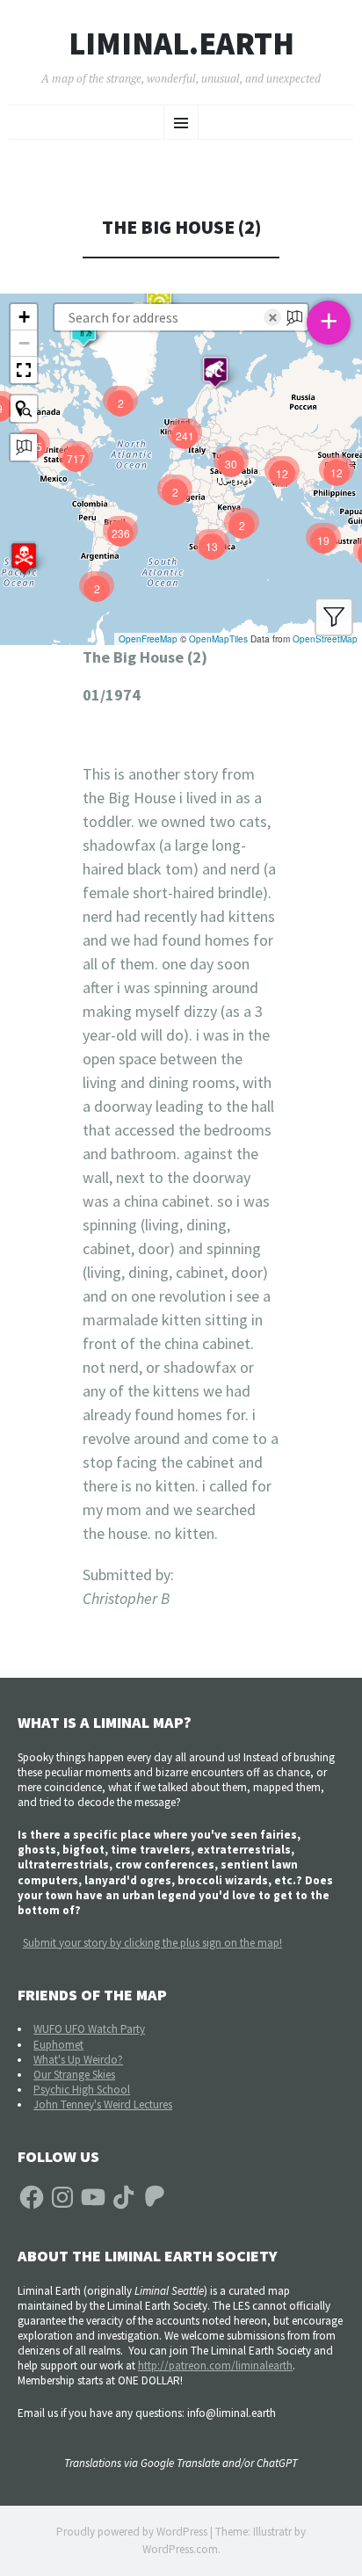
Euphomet (58, 2045)
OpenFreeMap (148, 639)
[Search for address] (24, 447)
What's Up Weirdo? (78, 2060)
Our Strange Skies (74, 2075)
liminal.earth (181, 44)
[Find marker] (24, 409)
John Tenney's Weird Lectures (103, 2104)
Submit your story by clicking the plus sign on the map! (152, 1943)
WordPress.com (180, 2549)
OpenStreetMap (325, 639)
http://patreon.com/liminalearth (215, 2366)
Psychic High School (82, 2090)
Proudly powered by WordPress (132, 2532)
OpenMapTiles (218, 639)
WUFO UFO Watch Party (89, 2029)
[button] (24, 558)
